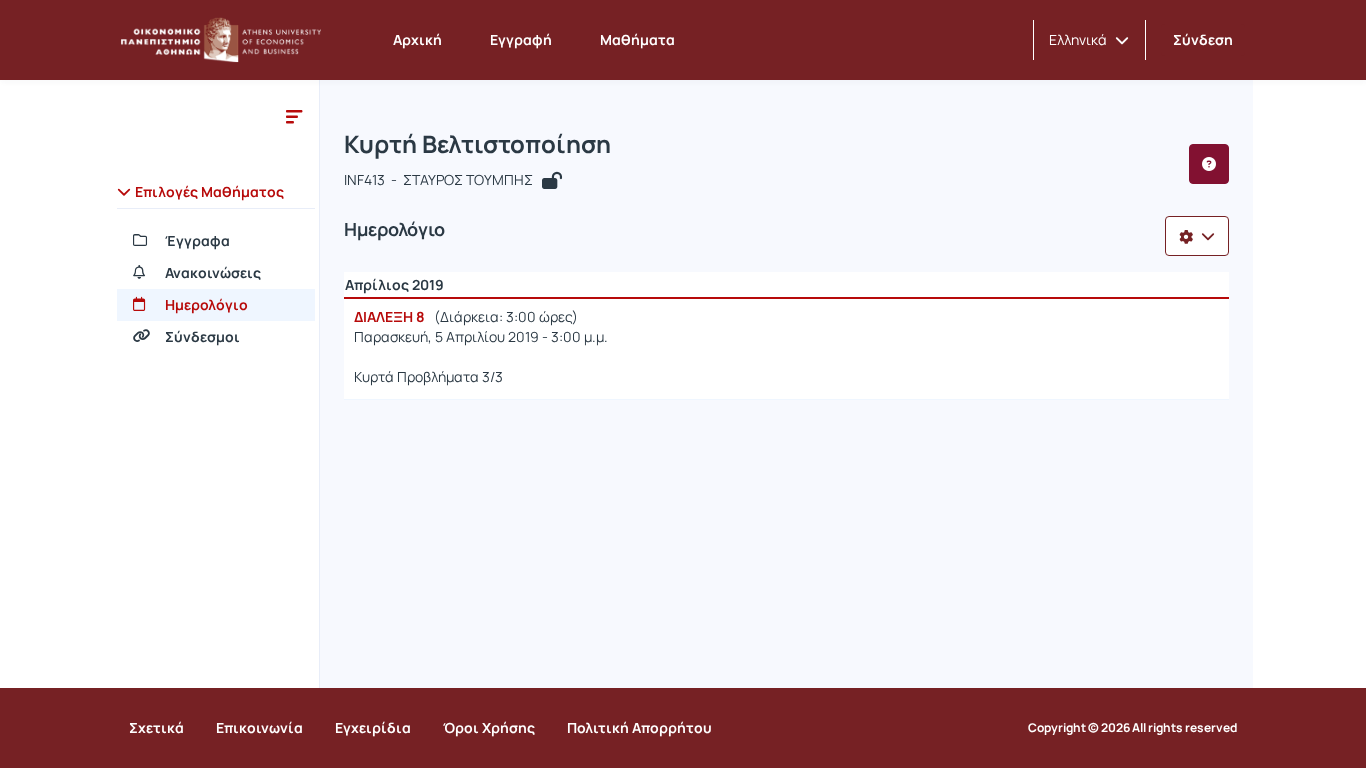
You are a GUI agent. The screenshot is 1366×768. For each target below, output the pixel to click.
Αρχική (417, 39)
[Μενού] (294, 116)
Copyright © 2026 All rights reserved (1132, 728)
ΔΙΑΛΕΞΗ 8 (389, 316)
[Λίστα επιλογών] (1197, 236)
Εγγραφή (521, 39)
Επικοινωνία (259, 727)
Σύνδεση (1203, 39)
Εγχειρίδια (373, 727)
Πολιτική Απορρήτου (639, 727)
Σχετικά (156, 727)
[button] (1089, 40)
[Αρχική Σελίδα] (221, 40)
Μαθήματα (637, 39)
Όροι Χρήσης (489, 727)
